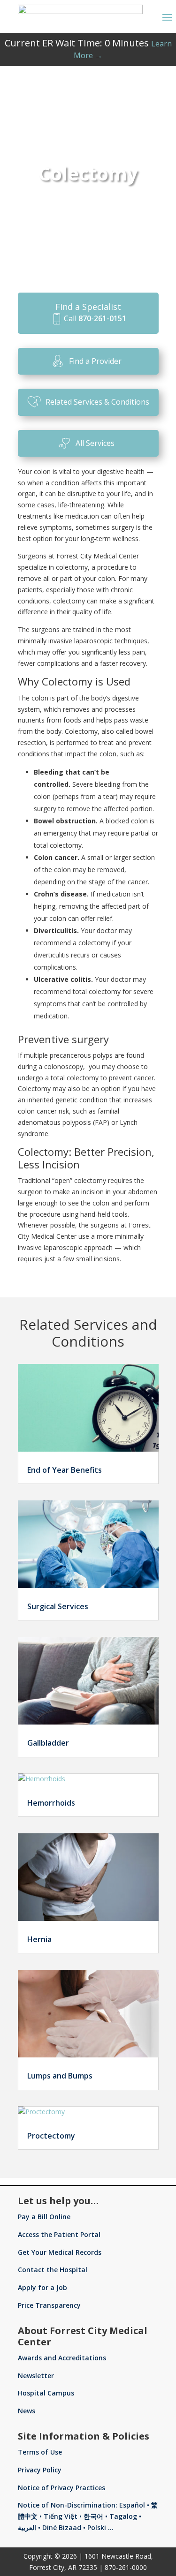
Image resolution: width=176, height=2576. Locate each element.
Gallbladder (48, 1743)
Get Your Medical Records (60, 2252)
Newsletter (36, 2376)
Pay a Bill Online (44, 2217)
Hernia (39, 1939)
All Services (95, 443)
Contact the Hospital (53, 2270)
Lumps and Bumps (60, 2076)
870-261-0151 (102, 318)
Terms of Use (40, 2452)
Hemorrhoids (51, 1803)
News (27, 2411)
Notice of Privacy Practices (61, 2488)
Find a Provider (95, 361)
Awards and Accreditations (62, 2358)
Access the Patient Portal (59, 2234)
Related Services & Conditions (97, 402)
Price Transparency (49, 2305)
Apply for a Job (42, 2287)
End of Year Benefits (65, 1470)
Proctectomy (51, 2136)
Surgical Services (58, 1606)
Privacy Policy (40, 2470)
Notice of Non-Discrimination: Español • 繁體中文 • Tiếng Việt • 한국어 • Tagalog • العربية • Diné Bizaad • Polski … (88, 2516)
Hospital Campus (46, 2393)
